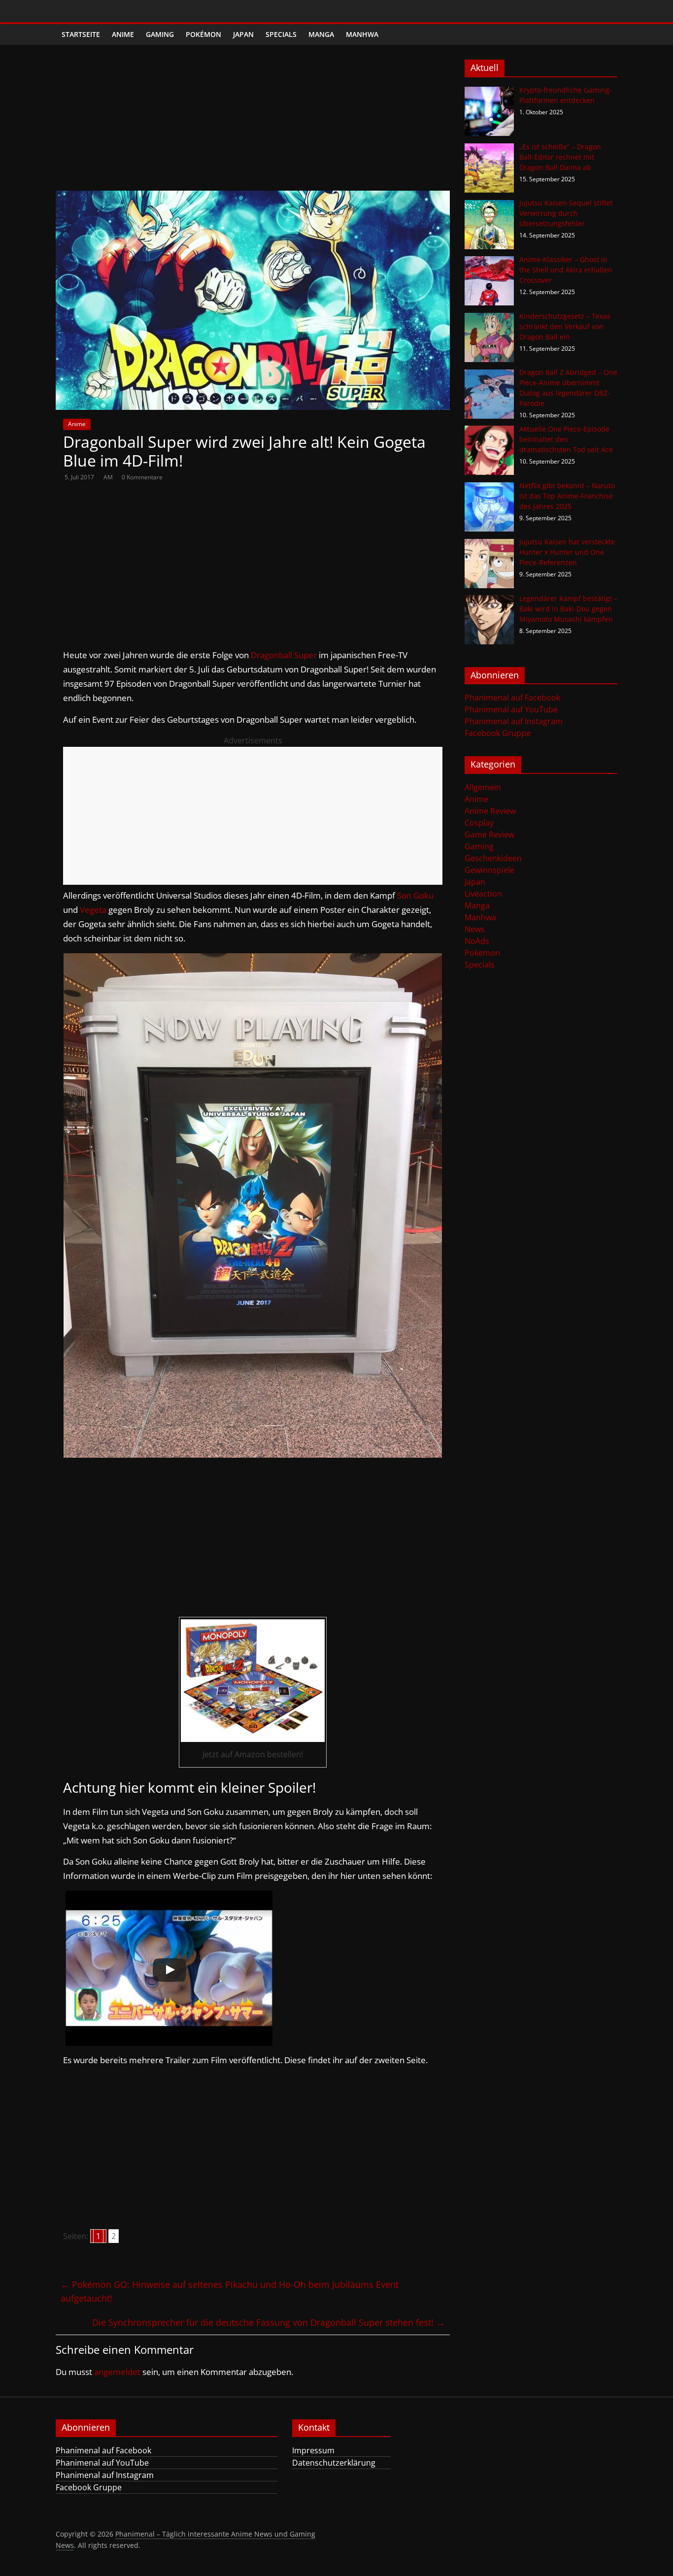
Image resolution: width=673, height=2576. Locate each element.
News (475, 929)
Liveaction (483, 894)
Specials (281, 34)
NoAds (477, 941)
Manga (321, 34)
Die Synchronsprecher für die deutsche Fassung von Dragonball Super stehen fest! (269, 2322)
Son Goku (415, 895)
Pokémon (203, 34)
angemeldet (117, 2372)
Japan (243, 34)
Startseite (81, 34)
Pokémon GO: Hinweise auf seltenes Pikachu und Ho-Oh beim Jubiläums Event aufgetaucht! (230, 2292)
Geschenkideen (493, 858)
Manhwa (362, 34)
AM (109, 477)
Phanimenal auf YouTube (511, 709)
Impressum (313, 2450)
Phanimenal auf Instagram (514, 721)
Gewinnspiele (489, 870)
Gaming (160, 34)
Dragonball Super (284, 655)
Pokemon (482, 953)
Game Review (489, 835)
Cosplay (479, 823)
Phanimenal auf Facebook (512, 698)
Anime (123, 34)
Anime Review (490, 811)
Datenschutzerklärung (334, 2463)
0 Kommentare (142, 477)
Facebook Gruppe (498, 733)
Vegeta (93, 910)
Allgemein (483, 787)
